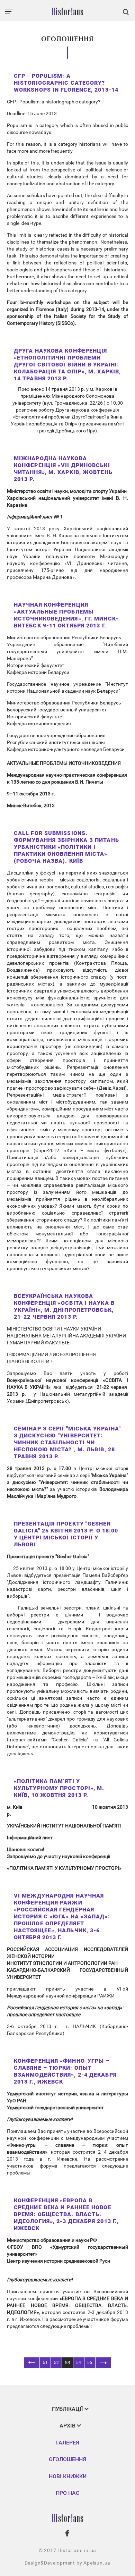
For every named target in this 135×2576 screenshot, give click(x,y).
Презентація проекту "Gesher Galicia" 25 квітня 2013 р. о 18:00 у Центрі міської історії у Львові (66, 1534)
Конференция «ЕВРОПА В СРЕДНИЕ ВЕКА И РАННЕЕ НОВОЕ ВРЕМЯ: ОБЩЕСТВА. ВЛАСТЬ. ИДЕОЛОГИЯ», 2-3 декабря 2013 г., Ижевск (66, 2214)
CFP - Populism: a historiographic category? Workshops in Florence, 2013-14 (66, 83)
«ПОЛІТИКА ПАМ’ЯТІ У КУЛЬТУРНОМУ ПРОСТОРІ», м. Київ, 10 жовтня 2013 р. (59, 1788)
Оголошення (67, 2459)
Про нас (67, 2493)
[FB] (67, 2533)
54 (79, 2363)
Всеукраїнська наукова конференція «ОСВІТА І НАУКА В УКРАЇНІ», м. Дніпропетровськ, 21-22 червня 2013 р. (64, 1306)
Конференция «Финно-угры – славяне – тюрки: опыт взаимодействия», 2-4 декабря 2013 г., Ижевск (65, 2071)
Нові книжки (68, 2476)
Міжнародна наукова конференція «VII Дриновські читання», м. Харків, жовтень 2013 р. (63, 469)
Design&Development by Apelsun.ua (68, 2563)
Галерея (68, 2443)
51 (45, 2363)
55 (90, 2363)
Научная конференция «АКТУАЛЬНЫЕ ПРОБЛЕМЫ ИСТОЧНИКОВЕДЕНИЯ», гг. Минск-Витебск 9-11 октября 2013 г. (66, 615)
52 (56, 2363)
